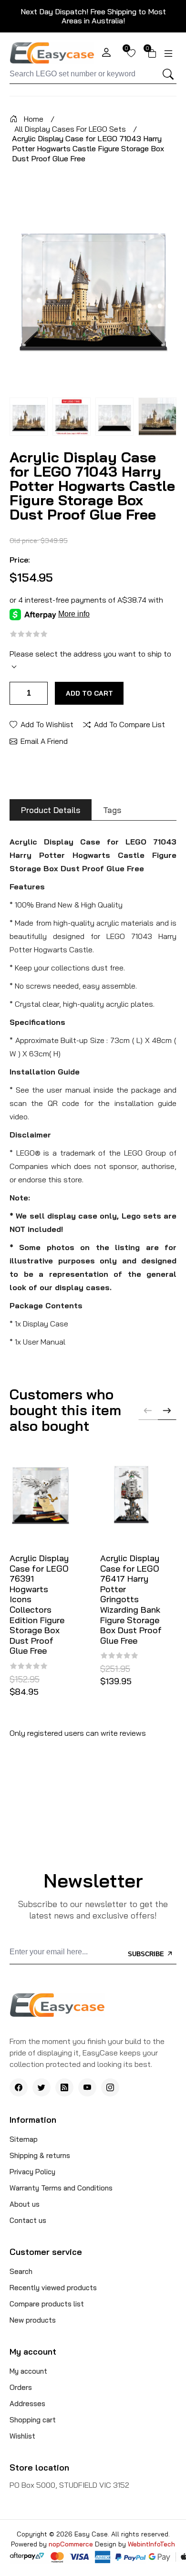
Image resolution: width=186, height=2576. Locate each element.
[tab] (51, 810)
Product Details (51, 810)
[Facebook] (19, 2087)
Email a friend (44, 740)
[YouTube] (87, 2087)
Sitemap (24, 2139)
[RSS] (64, 2087)
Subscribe (147, 1954)
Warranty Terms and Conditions (61, 2188)
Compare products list (47, 2304)
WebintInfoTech (151, 2544)
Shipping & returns (40, 2155)
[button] (167, 1410)
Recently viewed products (53, 2288)
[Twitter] (41, 2087)
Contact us (28, 2220)
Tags (112, 810)
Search (21, 2271)
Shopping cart (33, 2420)
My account (28, 2371)
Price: (20, 560)
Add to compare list (129, 724)
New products (33, 2320)
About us (25, 2204)
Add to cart (89, 693)
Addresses (27, 2404)
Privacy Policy (32, 2172)
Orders (21, 2387)
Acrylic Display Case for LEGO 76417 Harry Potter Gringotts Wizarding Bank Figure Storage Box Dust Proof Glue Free (131, 1599)
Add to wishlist (47, 724)
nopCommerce (72, 2544)
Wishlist (22, 2436)
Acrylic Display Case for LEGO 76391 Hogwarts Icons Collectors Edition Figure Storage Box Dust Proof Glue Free (39, 1605)
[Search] (168, 74)
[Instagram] (110, 2087)
